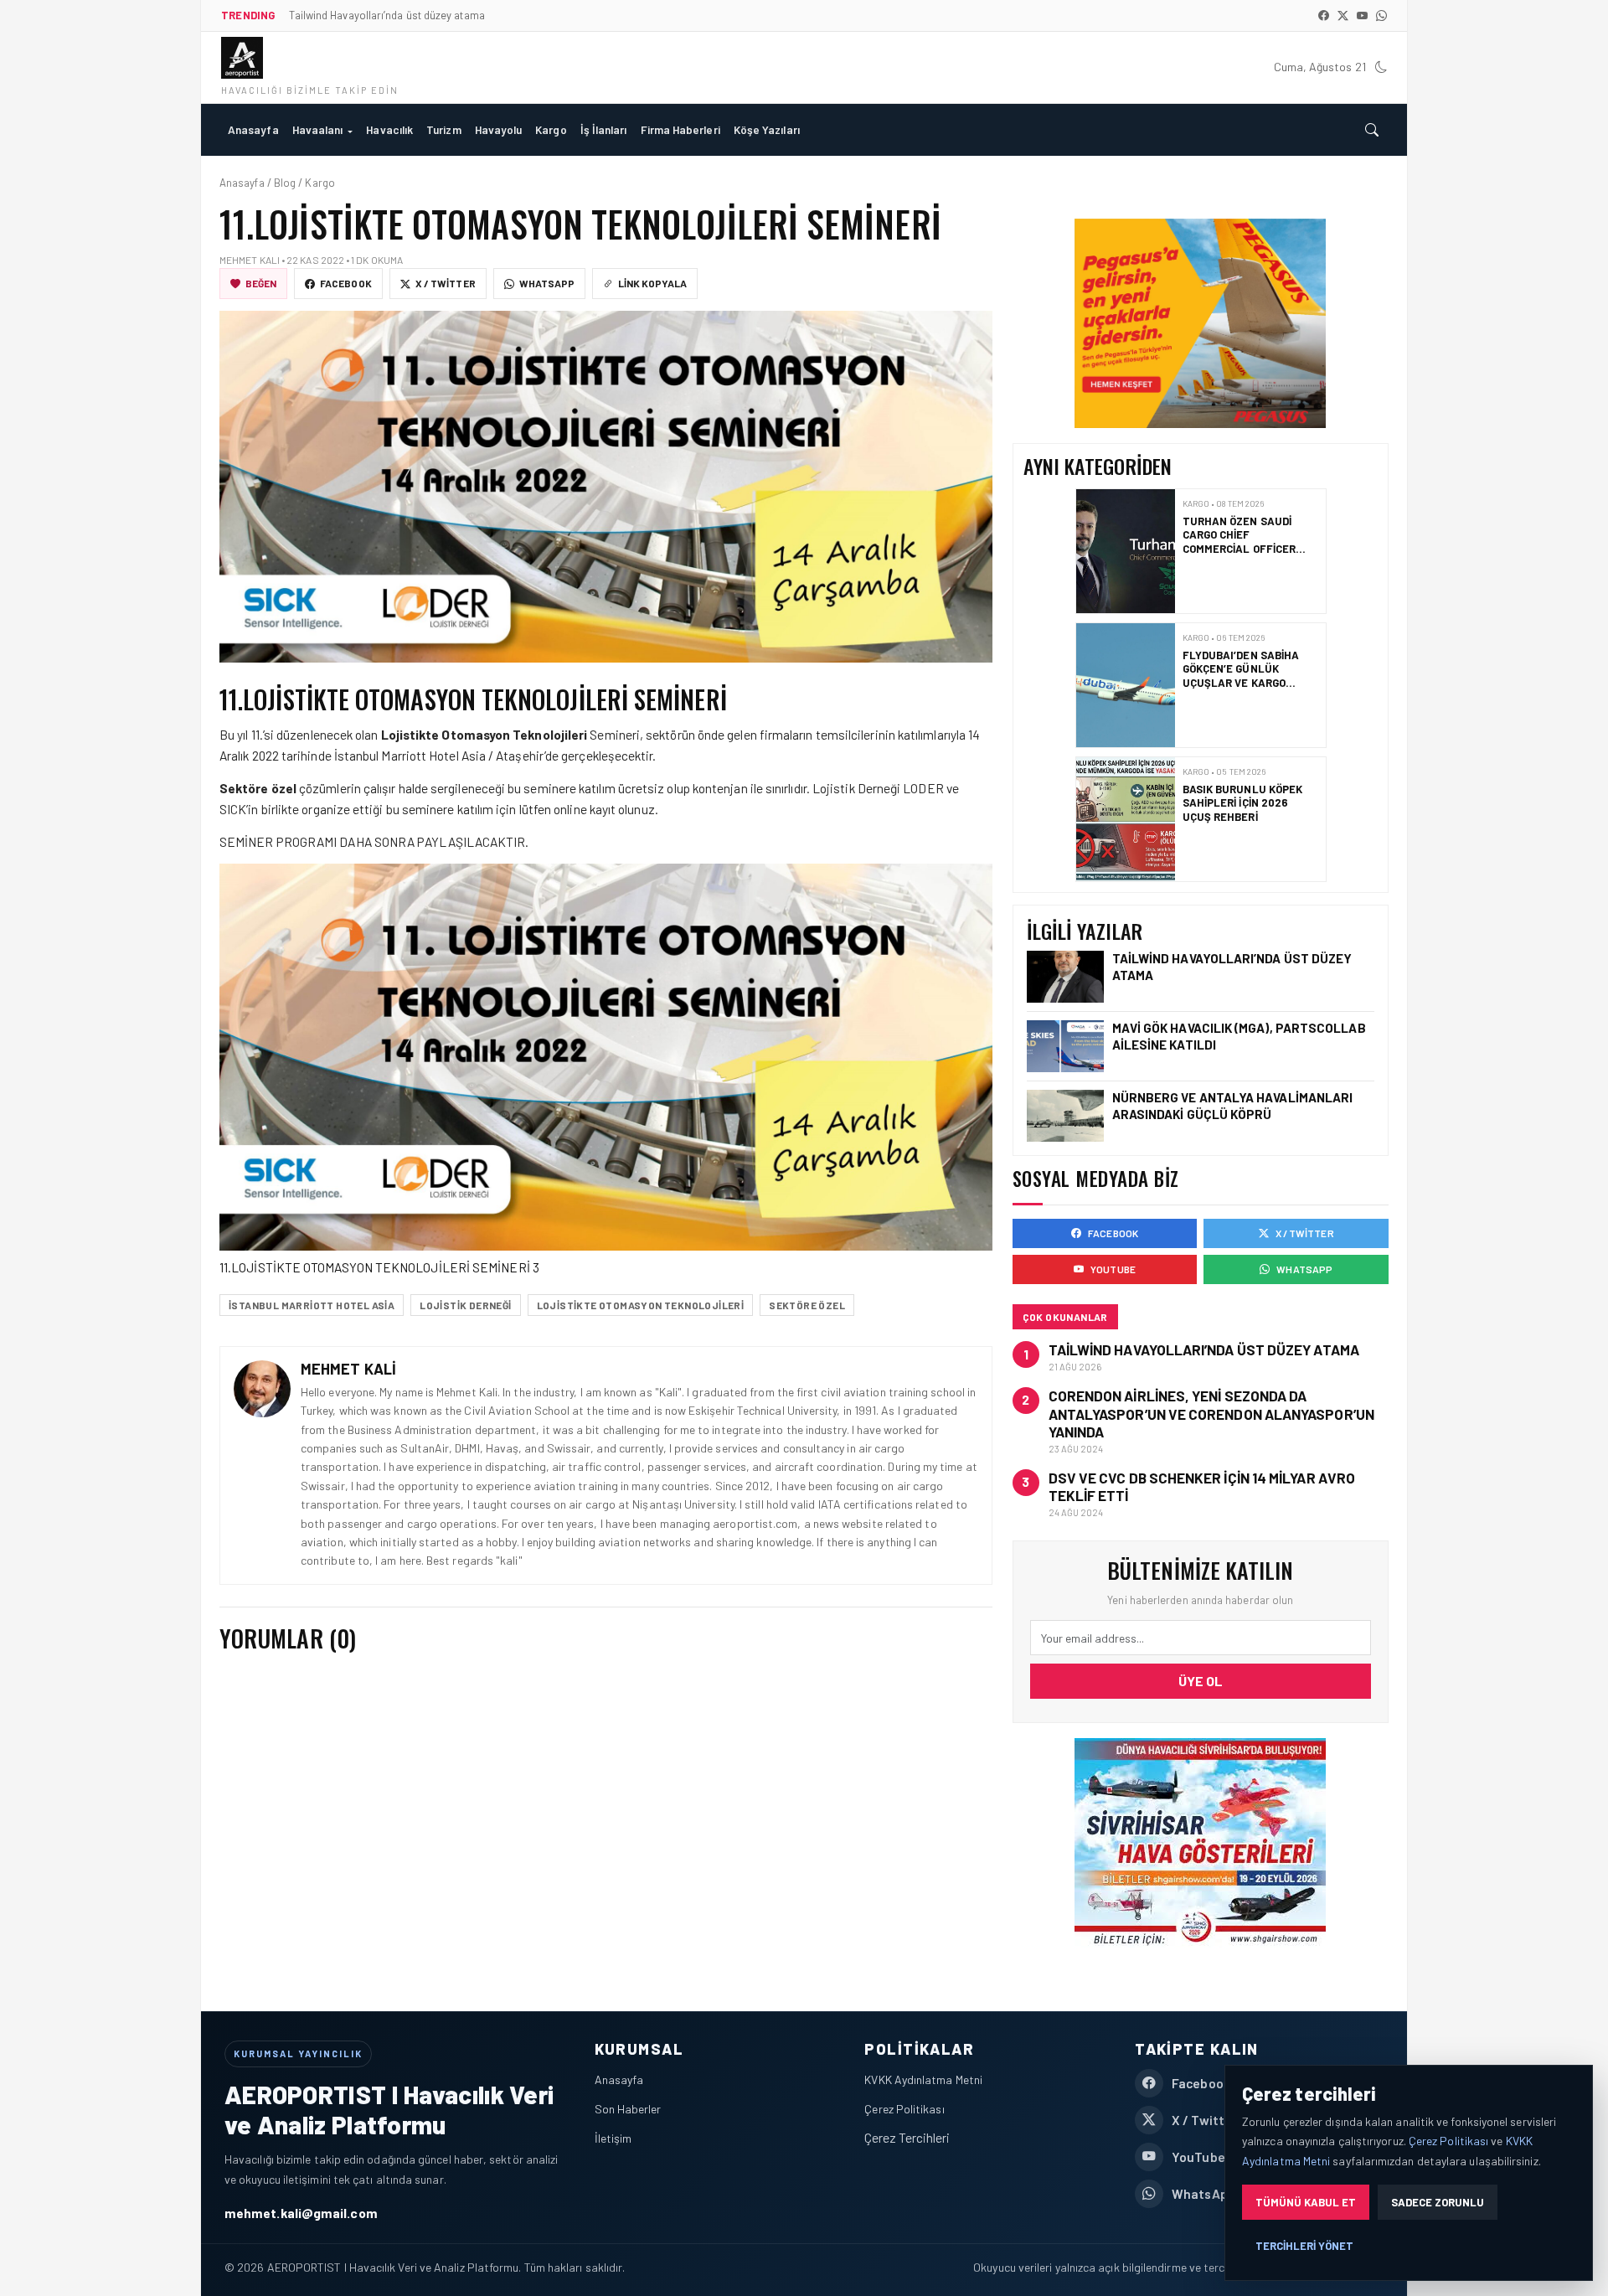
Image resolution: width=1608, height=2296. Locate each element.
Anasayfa (253, 129)
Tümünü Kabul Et (1306, 2202)
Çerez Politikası (904, 2109)
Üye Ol (1201, 1681)
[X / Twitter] (1343, 15)
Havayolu (499, 129)
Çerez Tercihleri (907, 2137)
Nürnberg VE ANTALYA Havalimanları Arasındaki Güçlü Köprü (1233, 1105)
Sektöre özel (807, 1305)
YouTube (1113, 1269)
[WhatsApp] (1381, 15)
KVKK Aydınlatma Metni (923, 2079)
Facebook (346, 283)
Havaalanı (318, 129)
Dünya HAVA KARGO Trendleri (1233, 796)
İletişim (613, 2138)
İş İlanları (604, 129)
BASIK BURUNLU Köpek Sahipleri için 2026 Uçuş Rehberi (1242, 669)
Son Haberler (628, 2109)
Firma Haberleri (680, 129)
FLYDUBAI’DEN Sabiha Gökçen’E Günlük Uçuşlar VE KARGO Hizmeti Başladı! (1240, 542)
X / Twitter (446, 283)
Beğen (261, 283)
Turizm (443, 129)
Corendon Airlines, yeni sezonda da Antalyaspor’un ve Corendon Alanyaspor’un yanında (1211, 1414)
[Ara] (1372, 130)
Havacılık (389, 129)
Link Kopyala (652, 283)
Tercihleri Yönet (1304, 2246)
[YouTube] (1362, 15)
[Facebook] (1324, 15)
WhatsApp (547, 283)
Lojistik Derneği (465, 1305)
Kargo (551, 129)
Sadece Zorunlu (1438, 2202)
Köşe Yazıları (767, 129)
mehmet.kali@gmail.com (301, 2213)
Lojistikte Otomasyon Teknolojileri (641, 1305)
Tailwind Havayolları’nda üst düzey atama (1204, 1349)
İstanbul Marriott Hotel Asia (312, 1305)
